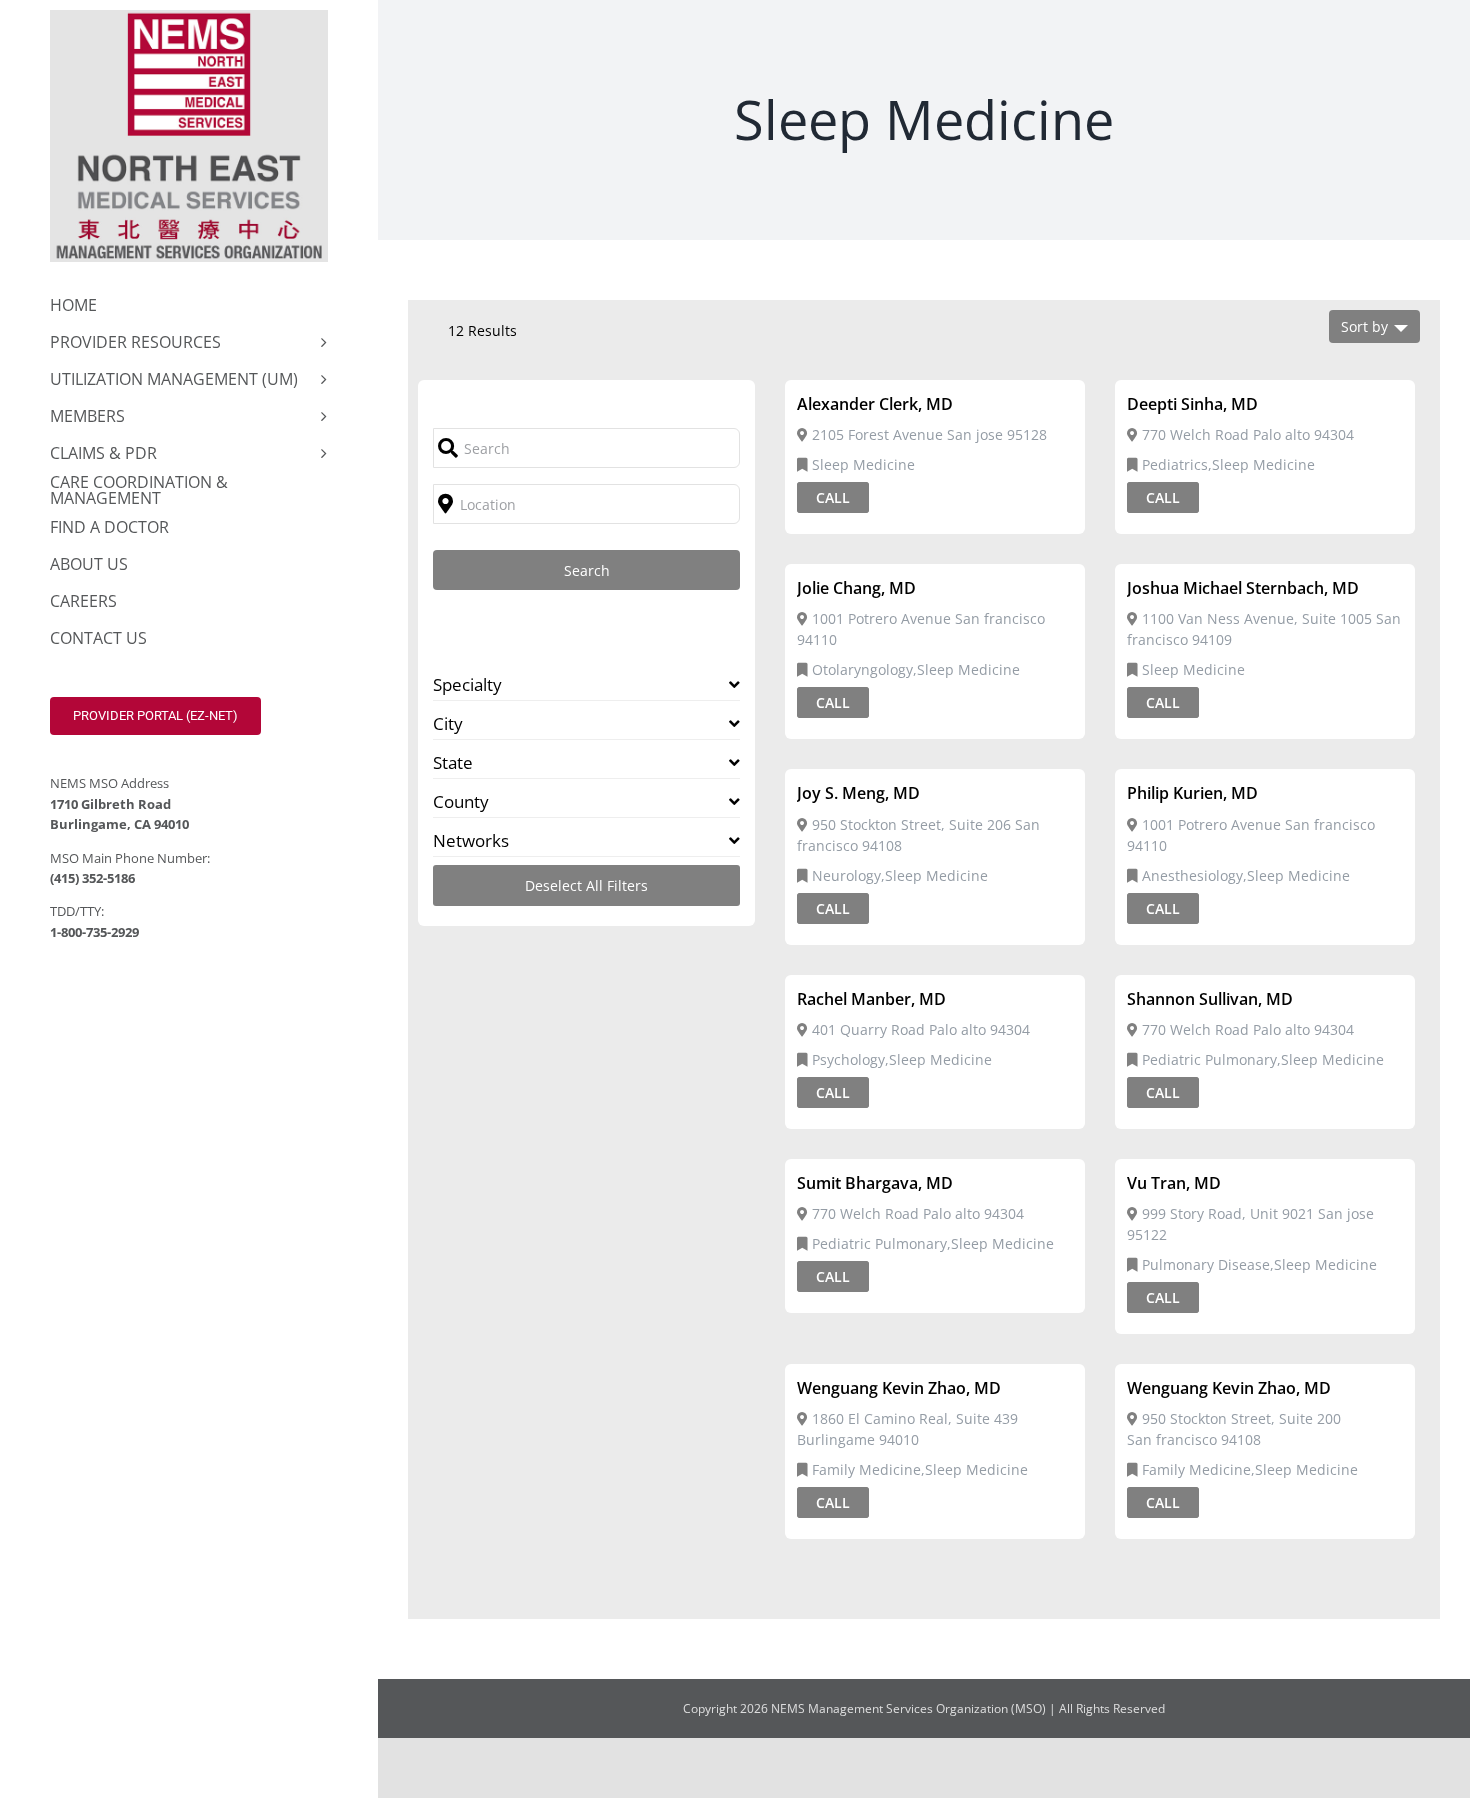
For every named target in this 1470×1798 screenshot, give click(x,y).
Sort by (1364, 326)
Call (833, 497)
